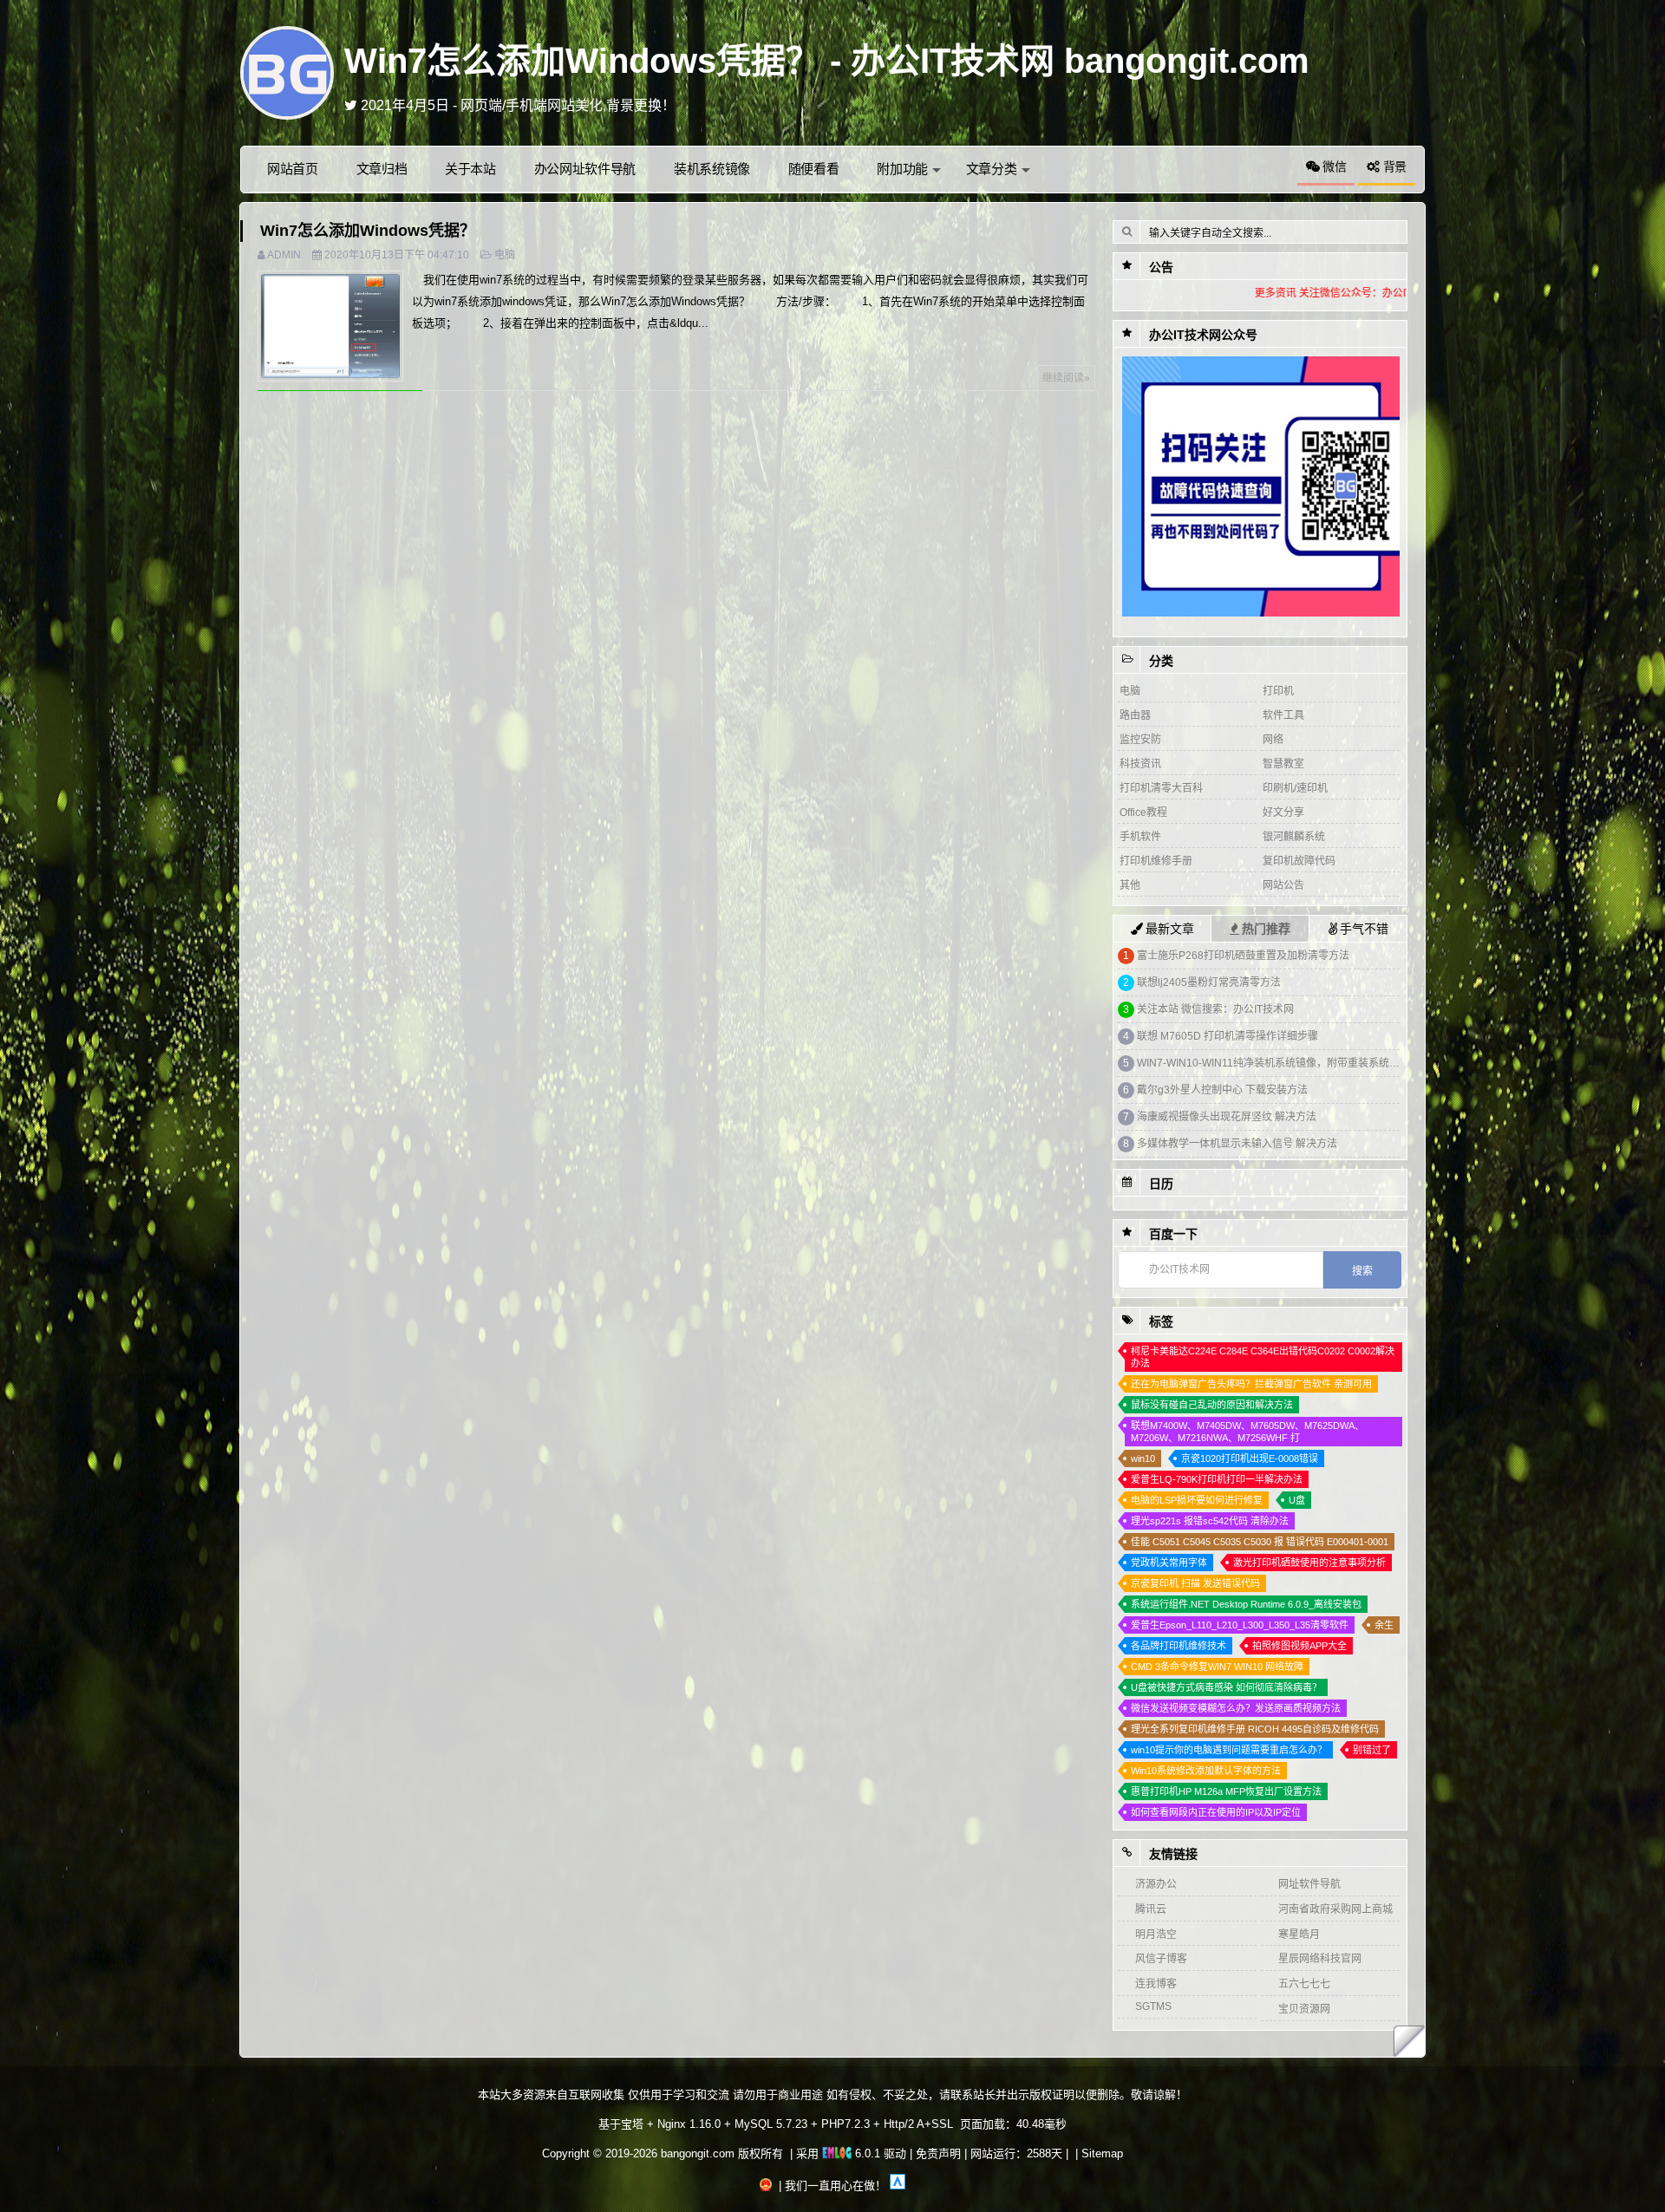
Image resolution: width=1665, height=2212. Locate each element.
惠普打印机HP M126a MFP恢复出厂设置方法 (1226, 1791)
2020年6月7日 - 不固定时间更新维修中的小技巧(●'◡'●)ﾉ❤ (537, 105)
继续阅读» (1066, 378)
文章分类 (992, 169)
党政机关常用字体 (1169, 1563)
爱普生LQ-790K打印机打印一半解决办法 (1217, 1479)
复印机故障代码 (1299, 861)
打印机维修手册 (1156, 861)
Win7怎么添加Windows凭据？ (368, 231)
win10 (1143, 1458)
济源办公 (1156, 1884)
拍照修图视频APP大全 (1299, 1646)
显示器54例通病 (1174, 1063)
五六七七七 (1304, 1984)
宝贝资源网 (1304, 2009)
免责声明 (938, 2153)
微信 (1332, 166)
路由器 (1135, 715)
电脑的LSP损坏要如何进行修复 (1197, 1500)
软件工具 (1283, 715)
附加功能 (902, 169)
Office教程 (1143, 812)
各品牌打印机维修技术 (1179, 1646)
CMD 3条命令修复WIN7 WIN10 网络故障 (1217, 1667)
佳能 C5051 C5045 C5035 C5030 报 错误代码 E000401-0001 (1260, 1542)
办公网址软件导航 (585, 169)
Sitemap (1102, 2153)
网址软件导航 (1309, 1884)
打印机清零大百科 (1161, 788)
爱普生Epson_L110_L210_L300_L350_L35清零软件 (1240, 1625)
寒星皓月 (1299, 1935)
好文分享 (1283, 812)
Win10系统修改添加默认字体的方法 (1206, 1771)
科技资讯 (1140, 764)
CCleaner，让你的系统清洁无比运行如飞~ (1236, 956)
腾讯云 (1151, 1909)
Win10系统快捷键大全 (1188, 982)
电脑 (505, 255)
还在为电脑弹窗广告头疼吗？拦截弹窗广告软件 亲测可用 (1251, 1384)
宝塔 (632, 2124)
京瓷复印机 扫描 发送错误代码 (1195, 1583)
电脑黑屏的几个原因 (1184, 1117)
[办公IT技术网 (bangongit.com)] (287, 72)
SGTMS (1153, 2006)
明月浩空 (1156, 1935)
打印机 (1278, 691)
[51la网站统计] (898, 2186)
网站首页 (293, 169)
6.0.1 (866, 2153)
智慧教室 (1283, 764)
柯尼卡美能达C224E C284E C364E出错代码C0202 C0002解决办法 (1263, 1357)
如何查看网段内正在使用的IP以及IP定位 (1230, 1144)
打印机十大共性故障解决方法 (1206, 1009)
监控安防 (1140, 740)
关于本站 (470, 169)
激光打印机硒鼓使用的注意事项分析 (1309, 1563)
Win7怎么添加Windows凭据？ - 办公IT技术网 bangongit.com (827, 61)
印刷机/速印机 (1295, 788)
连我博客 (1156, 1984)
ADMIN (284, 255)
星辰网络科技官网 (1320, 1959)
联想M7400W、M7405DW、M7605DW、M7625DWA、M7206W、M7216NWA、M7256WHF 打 (1247, 1432)
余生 (1384, 1625)
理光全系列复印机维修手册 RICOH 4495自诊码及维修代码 (1255, 1729)
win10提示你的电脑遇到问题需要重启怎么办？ (1229, 1750)
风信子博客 (1161, 1959)
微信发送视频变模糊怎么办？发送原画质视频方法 (1236, 1708)
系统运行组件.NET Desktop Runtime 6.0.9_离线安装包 (1246, 1604)
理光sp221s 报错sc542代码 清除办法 (1210, 1521)
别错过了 (1372, 1750)
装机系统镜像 (712, 169)
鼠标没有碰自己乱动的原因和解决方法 (1212, 1405)
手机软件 (1140, 837)
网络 (1273, 740)
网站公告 (1283, 885)
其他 (1130, 885)
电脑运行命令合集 (1179, 1090)
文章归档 (382, 169)
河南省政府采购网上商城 (1335, 1909)
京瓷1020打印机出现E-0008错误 (1250, 1458)
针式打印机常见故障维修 (1194, 1036)
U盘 (1297, 1500)
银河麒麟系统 (1294, 837)
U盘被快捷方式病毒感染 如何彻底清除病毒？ (1226, 1687)
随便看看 (814, 169)
